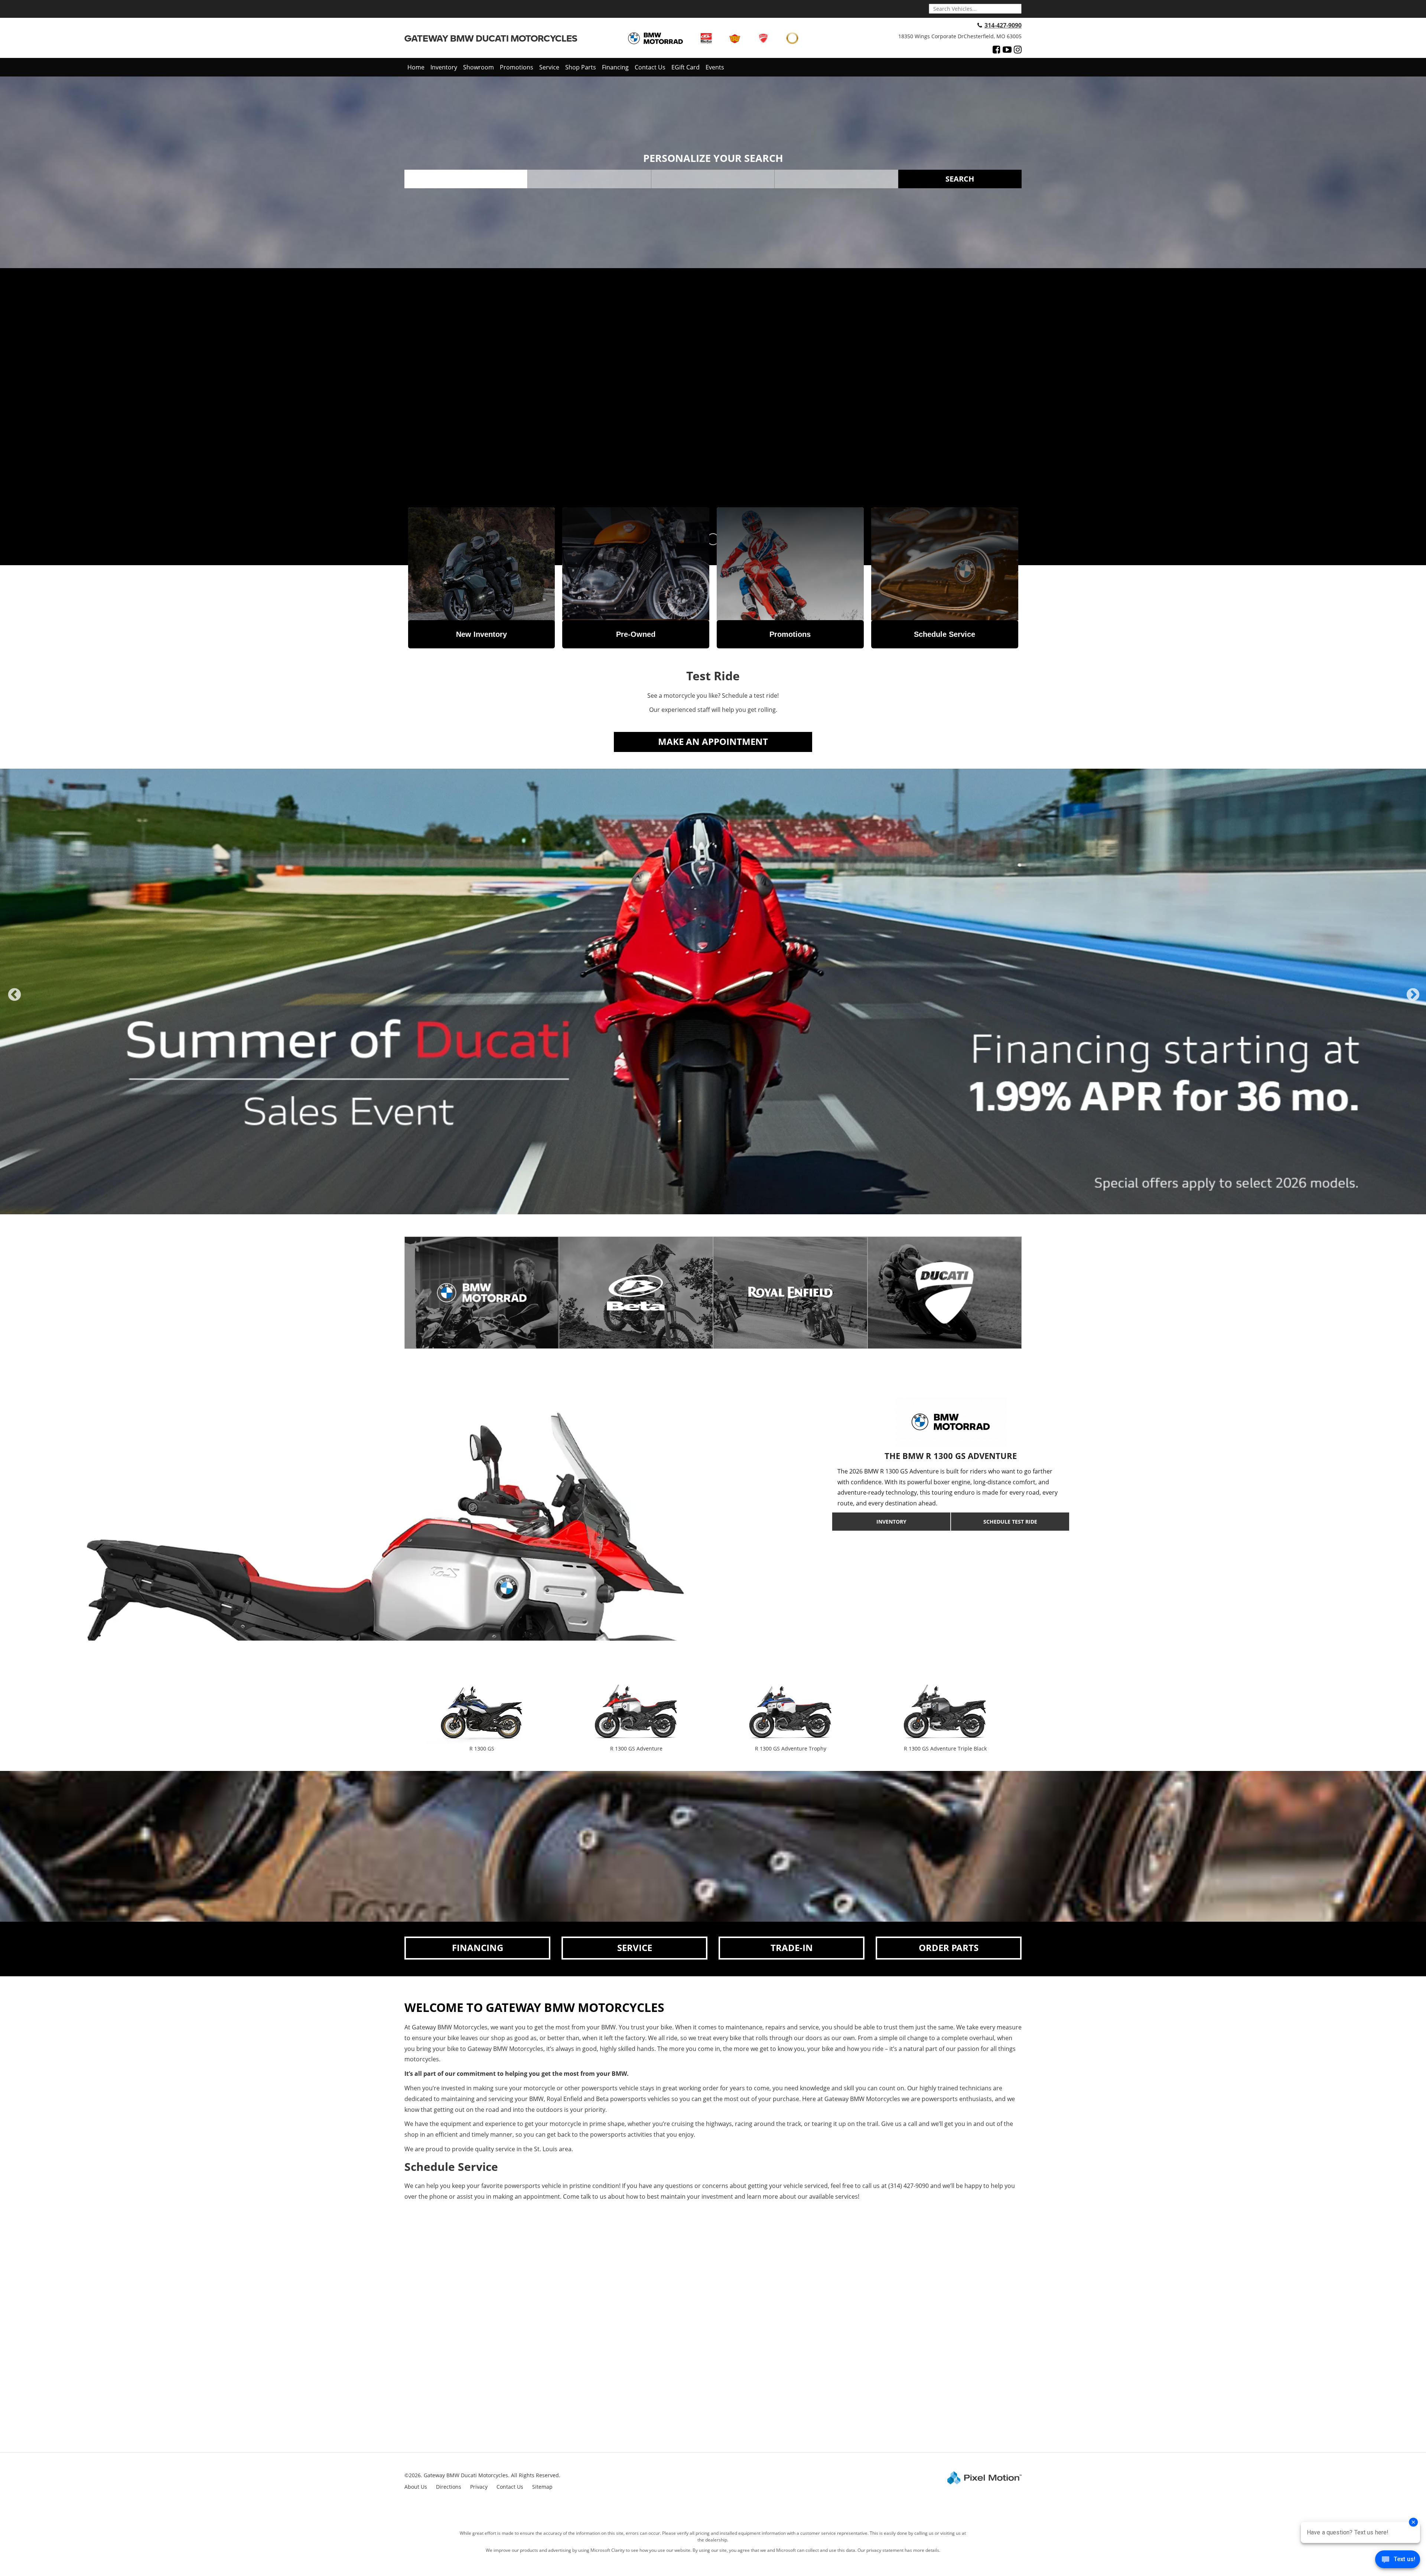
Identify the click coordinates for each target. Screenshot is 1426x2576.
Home (416, 67)
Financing (615, 67)
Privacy (479, 2487)
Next (1413, 1001)
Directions (449, 2487)
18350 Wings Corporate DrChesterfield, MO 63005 (960, 36)
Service (549, 67)
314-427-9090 (1003, 25)
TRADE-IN (792, 1948)
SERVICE (635, 1948)
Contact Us (650, 67)
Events (715, 67)
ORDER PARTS (949, 1948)
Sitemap (542, 2487)
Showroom (478, 67)
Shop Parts (581, 67)
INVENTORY (891, 1522)
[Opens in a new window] (997, 49)
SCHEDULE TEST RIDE (1010, 1522)
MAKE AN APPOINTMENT (713, 741)
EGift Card (686, 67)
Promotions (517, 67)
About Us (416, 2487)
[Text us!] (1398, 2561)
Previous (14, 1001)
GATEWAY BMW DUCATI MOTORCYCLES (491, 38)
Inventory (444, 67)
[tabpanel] (713, 991)
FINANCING (478, 1948)
